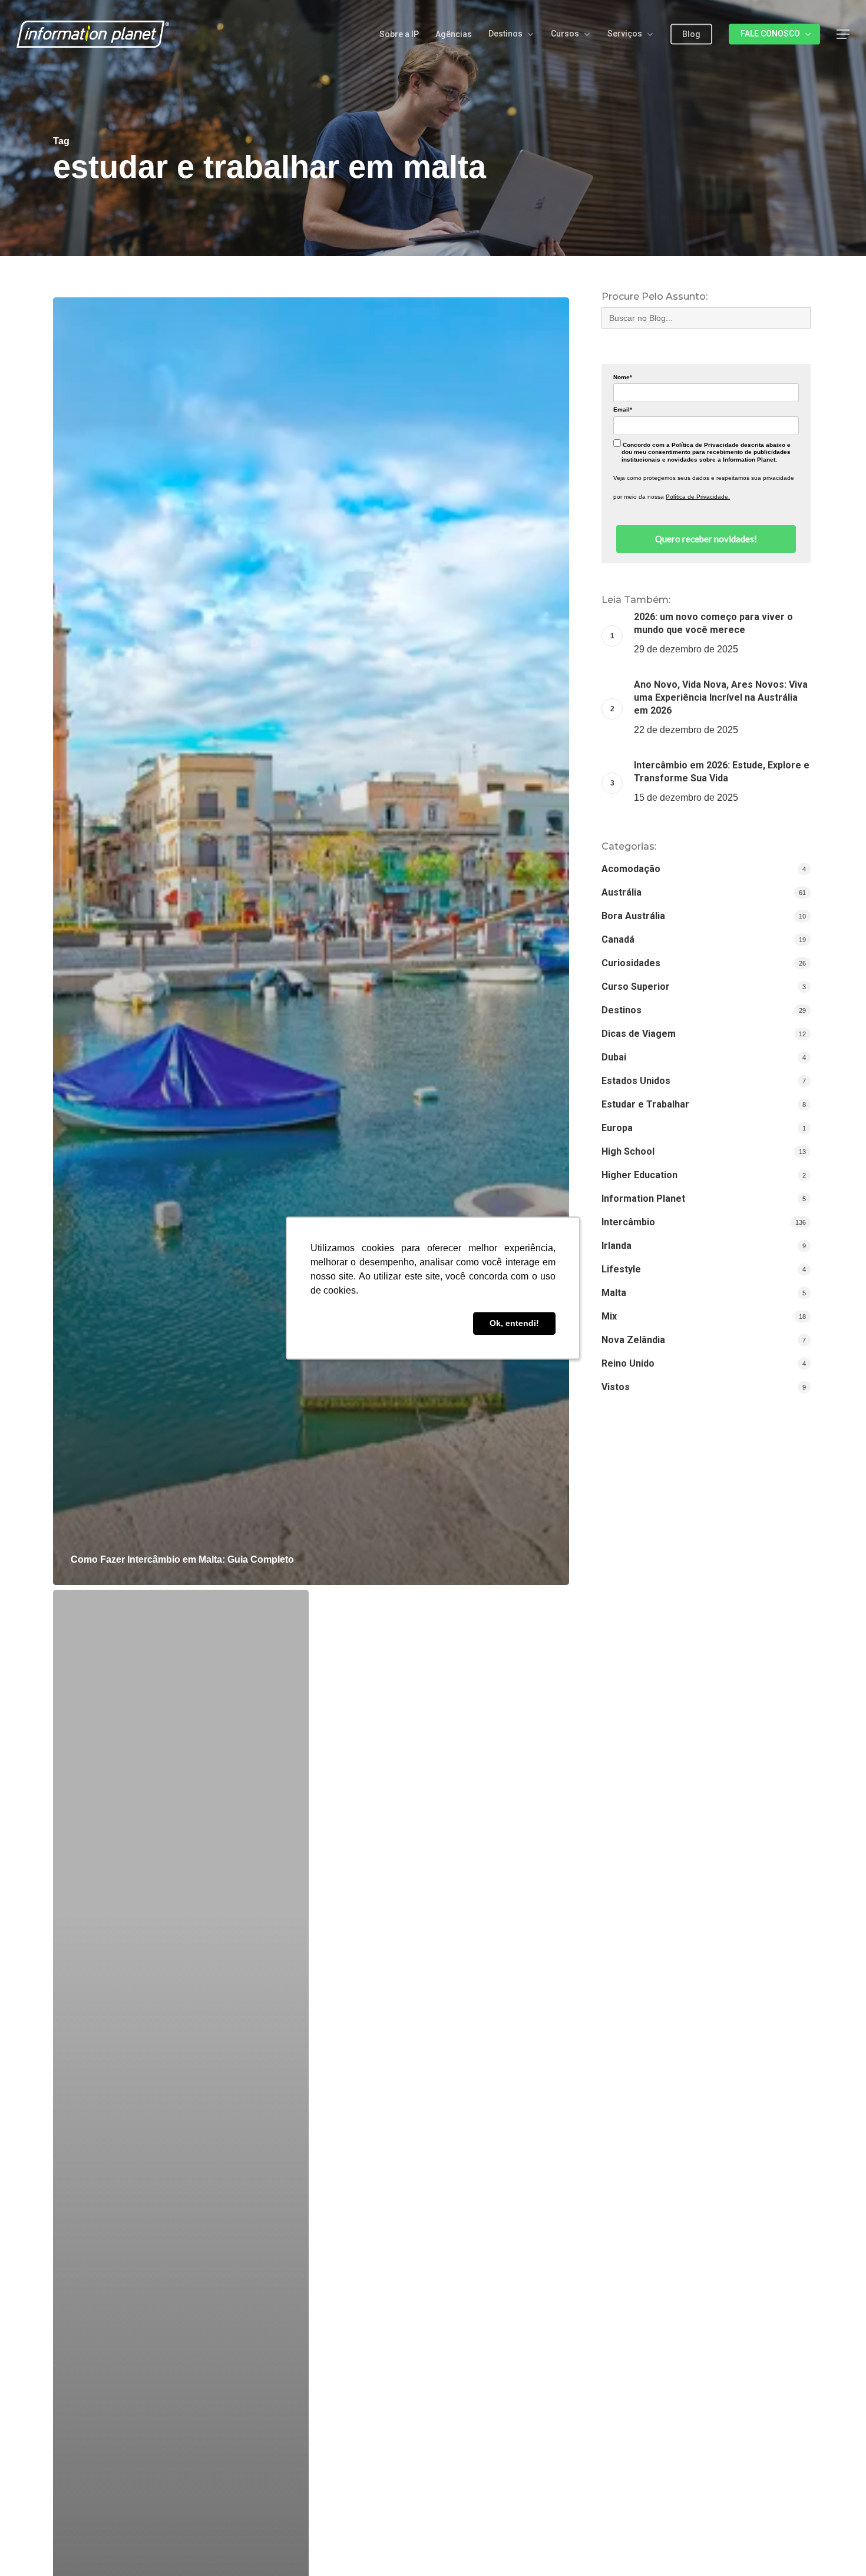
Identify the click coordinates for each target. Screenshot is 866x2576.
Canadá (618, 939)
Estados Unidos (636, 1081)
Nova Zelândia (633, 1340)
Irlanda (617, 1246)
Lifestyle (621, 1269)
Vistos (616, 1387)
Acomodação (631, 869)
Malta (614, 1293)
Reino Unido (628, 1363)
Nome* (623, 377)
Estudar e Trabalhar (645, 1104)
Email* (623, 410)
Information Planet (643, 1199)
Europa (617, 1128)
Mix (609, 1316)
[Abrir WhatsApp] (837, 2546)
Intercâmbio (628, 1222)
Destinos (622, 1010)
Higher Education (639, 1175)
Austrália (622, 892)
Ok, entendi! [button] (514, 1324)
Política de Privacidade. (698, 497)
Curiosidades (631, 963)
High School (628, 1151)
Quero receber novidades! (706, 539)
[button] (843, 34)
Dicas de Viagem (639, 1034)
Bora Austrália (633, 916)
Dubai (614, 1057)
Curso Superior (636, 987)
